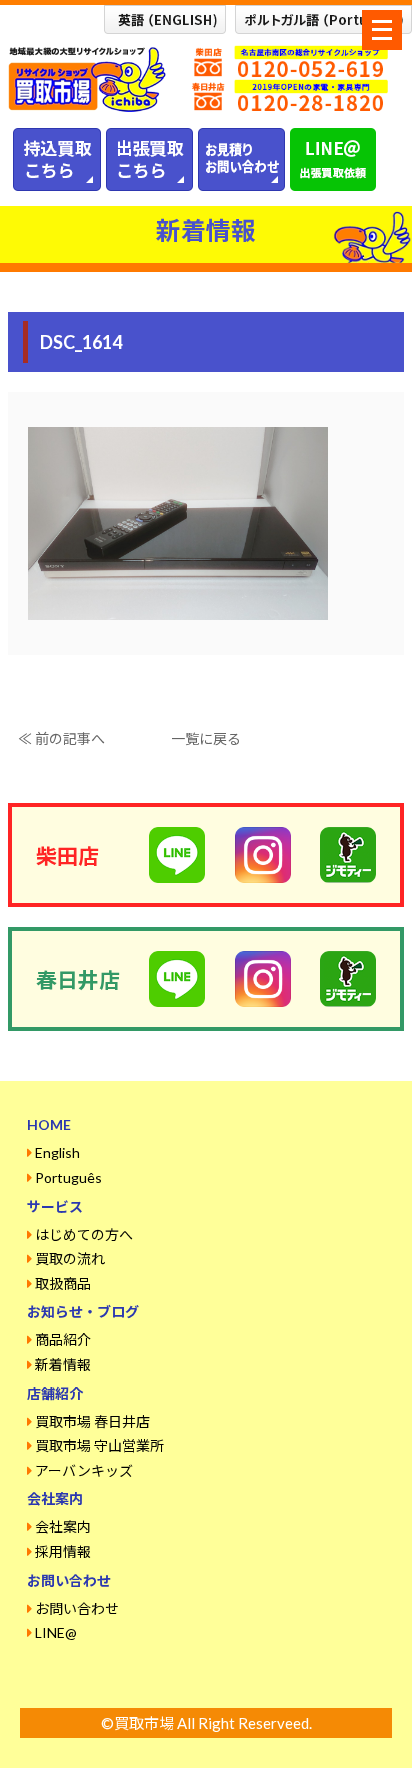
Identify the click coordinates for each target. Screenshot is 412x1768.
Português (68, 1177)
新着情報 (63, 1364)
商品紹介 (63, 1339)
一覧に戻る (206, 738)
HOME (49, 1124)
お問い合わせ (77, 1608)
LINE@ (56, 1632)
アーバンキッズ (84, 1470)
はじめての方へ (84, 1234)
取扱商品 (63, 1283)
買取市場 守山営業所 (99, 1445)
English (57, 1152)
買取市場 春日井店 (92, 1421)
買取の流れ (70, 1258)
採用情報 (63, 1551)
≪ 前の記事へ (61, 738)
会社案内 (63, 1526)
